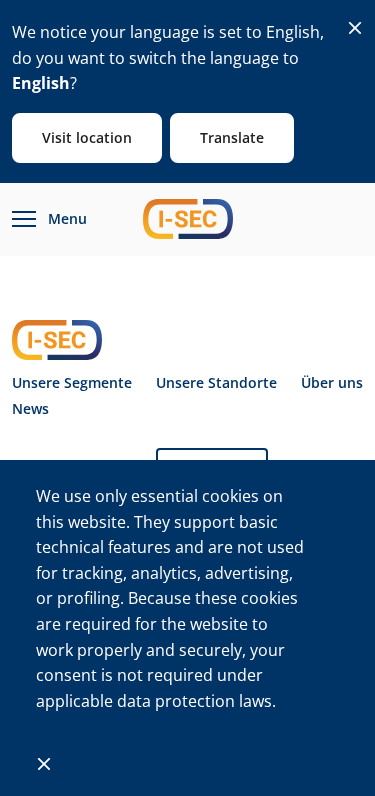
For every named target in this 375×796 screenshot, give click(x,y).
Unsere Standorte (216, 383)
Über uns (332, 383)
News (30, 409)
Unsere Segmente (72, 383)
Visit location (87, 137)
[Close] (355, 28)
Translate (232, 137)
